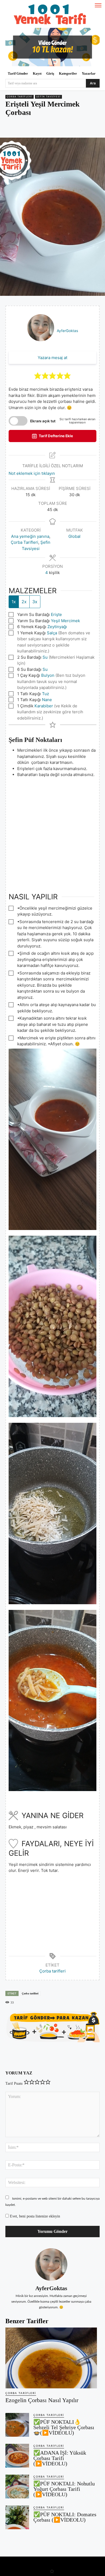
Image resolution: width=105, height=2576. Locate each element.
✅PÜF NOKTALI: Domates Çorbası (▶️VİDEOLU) (65, 2517)
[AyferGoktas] (51, 2265)
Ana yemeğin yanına (30, 536)
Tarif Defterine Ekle (55, 436)
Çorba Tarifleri (20, 97)
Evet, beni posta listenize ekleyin (34, 2216)
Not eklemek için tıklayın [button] (32, 473)
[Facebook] (28, 128)
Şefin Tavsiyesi (48, 97)
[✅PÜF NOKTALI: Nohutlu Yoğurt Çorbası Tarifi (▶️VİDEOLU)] (17, 2487)
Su (45, 657)
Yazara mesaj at (52, 358)
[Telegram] (65, 128)
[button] (38, 376)
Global (74, 536)
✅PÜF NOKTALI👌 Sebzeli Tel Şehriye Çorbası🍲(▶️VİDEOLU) (64, 2427)
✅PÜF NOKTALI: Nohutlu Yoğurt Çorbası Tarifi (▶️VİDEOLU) (64, 2489)
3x (35, 602)
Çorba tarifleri (52, 1971)
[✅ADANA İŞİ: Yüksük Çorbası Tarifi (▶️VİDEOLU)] (17, 2456)
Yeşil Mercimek (65, 621)
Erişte (56, 614)
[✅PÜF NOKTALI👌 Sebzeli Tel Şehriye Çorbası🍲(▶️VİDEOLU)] (17, 2425)
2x (24, 602)
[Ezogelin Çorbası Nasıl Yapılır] (51, 2358)
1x (14, 602)
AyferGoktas (67, 331)
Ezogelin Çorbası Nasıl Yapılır (42, 2400)
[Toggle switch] (18, 421)
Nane (47, 700)
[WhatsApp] (52, 128)
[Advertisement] (52, 831)
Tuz (45, 694)
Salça (52, 633)
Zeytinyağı (57, 627)
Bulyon (48, 675)
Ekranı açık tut (43, 421)
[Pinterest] (40, 128)
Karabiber (44, 706)
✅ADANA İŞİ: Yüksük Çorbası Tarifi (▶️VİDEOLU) (60, 2458)
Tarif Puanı (14, 2083)
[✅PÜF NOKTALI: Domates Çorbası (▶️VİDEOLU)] (17, 2517)
